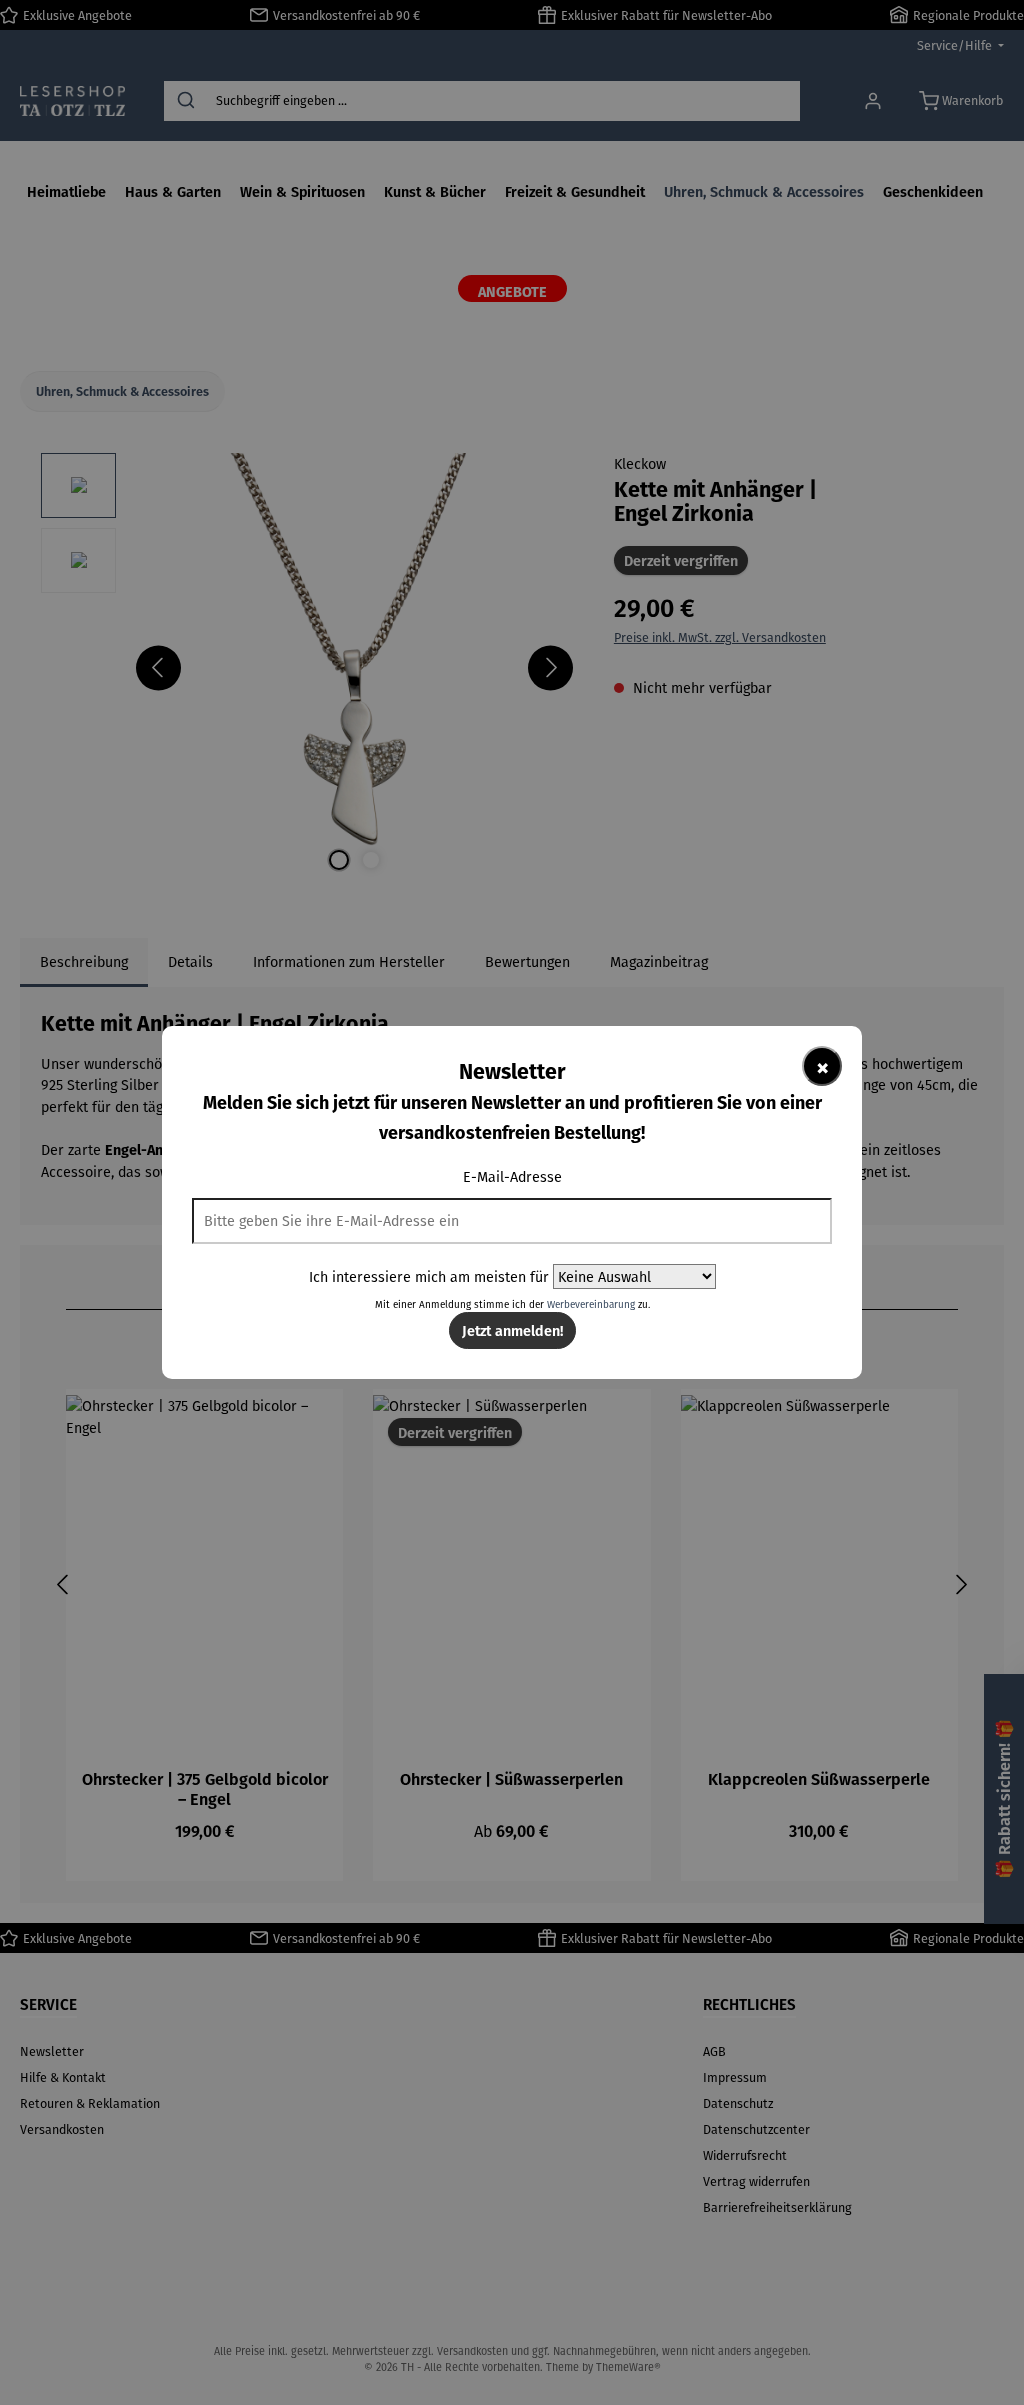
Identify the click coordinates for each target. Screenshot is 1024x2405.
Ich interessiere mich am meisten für (429, 1276)
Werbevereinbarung (591, 1304)
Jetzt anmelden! (512, 1330)
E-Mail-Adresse (512, 1176)
